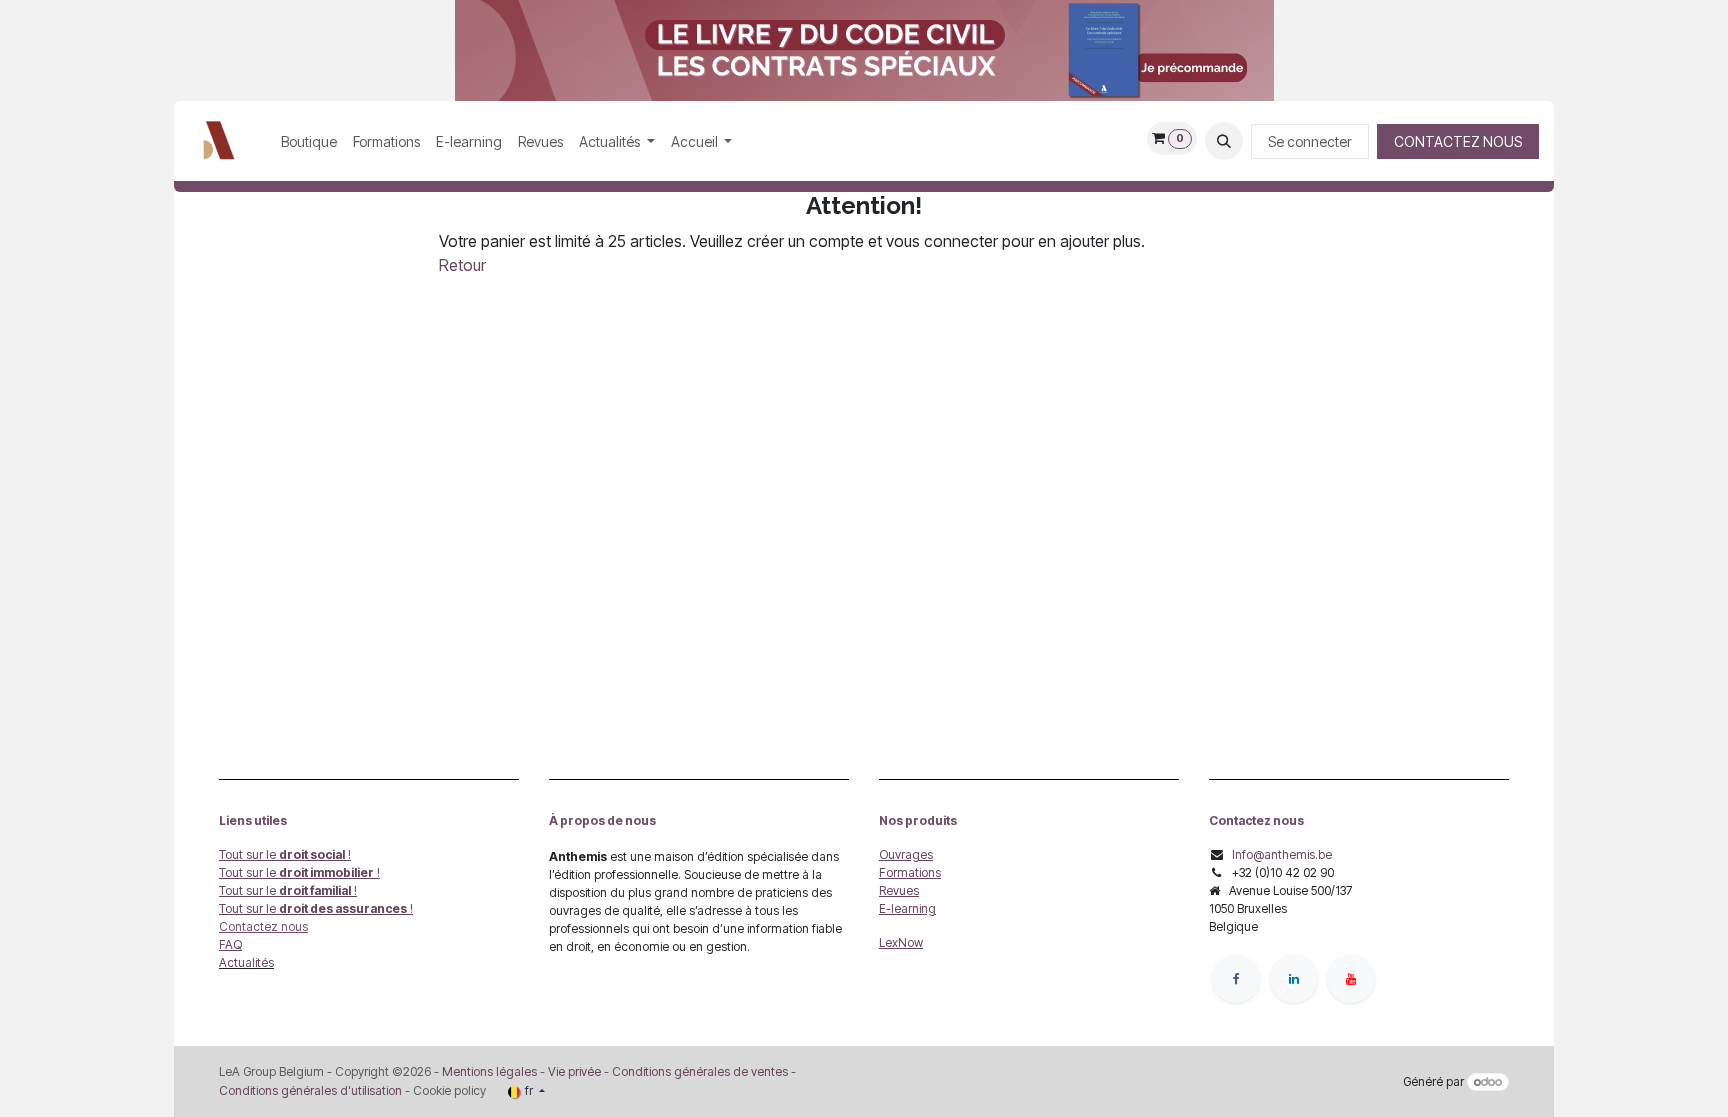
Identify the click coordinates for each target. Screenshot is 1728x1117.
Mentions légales (489, 1071)
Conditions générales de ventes (698, 1071)
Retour (462, 265)
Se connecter (1310, 141)
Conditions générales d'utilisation (310, 1090)
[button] (1224, 141)
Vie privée (574, 1071)
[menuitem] (309, 141)
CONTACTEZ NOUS (1458, 141)
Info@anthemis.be (1282, 854)
